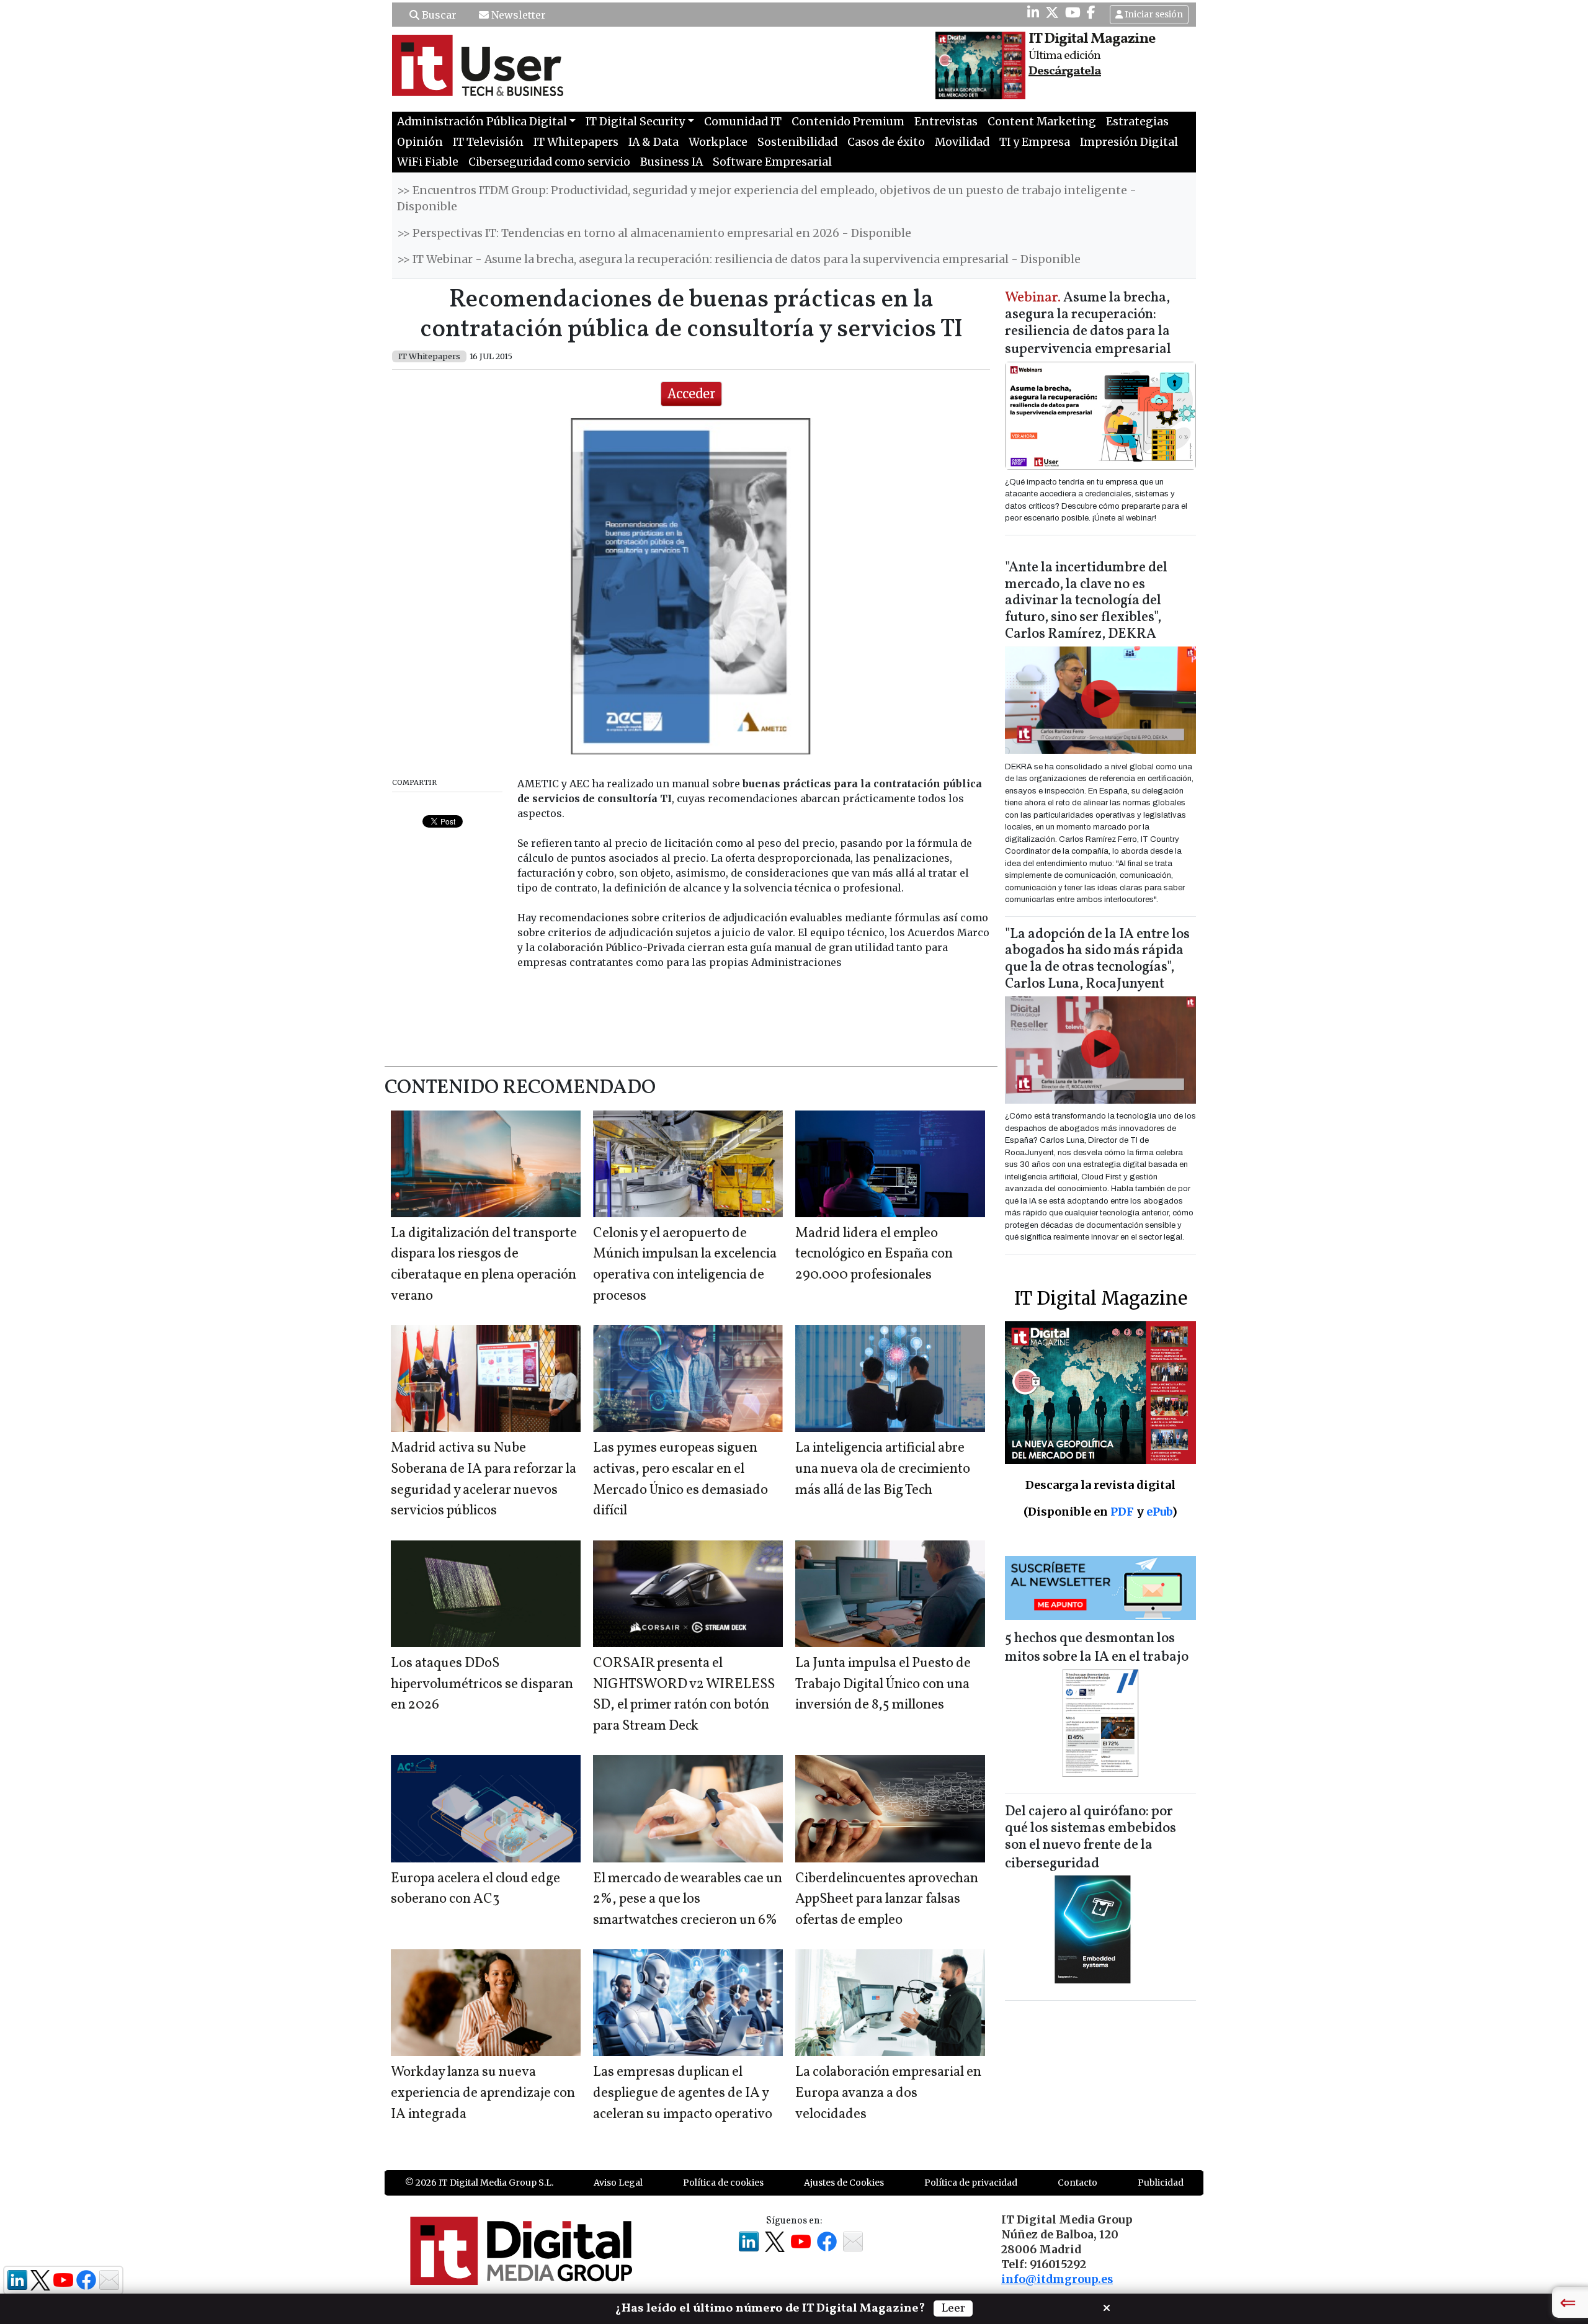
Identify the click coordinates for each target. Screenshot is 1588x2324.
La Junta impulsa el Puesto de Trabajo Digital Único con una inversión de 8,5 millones (883, 1684)
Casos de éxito (886, 142)
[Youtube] (1073, 12)
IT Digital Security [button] (635, 122)
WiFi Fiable (428, 162)
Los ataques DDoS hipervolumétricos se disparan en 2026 (482, 1684)
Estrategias (1137, 122)
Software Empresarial (772, 162)
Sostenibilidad (797, 142)
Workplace (718, 142)
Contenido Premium (848, 122)
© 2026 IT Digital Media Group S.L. (479, 2183)
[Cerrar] (1107, 2307)
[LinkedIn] (1033, 12)
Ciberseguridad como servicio (549, 162)
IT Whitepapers (576, 142)
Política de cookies (723, 2183)
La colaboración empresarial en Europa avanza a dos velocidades (888, 2093)
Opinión (420, 142)
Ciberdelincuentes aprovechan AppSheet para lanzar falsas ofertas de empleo (887, 1900)
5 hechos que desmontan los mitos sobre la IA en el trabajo (1097, 1648)
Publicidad (1161, 2183)
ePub (1159, 1512)
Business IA (671, 162)
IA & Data (653, 142)
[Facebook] (1091, 12)
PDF (1122, 1512)
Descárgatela (1065, 71)
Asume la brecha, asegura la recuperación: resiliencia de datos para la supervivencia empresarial (1088, 324)
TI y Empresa (1035, 142)
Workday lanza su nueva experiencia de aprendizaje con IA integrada (483, 2093)
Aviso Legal (618, 2183)
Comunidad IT (743, 122)
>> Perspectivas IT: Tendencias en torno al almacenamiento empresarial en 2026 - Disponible (654, 233)
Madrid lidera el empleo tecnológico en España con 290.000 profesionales (874, 1254)
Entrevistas (946, 122)
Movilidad (962, 142)
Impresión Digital (1129, 142)
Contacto (1077, 2183)
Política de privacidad (971, 2183)
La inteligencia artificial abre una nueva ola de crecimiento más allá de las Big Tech (883, 1469)
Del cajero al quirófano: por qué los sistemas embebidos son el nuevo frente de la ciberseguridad (1091, 1838)
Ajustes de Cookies (844, 2183)
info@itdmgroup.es (1057, 2279)
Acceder (691, 394)
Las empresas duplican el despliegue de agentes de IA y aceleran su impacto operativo (683, 2093)
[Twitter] (1052, 12)
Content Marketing (1042, 122)
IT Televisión (488, 142)
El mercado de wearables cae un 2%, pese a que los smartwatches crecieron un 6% (688, 1900)
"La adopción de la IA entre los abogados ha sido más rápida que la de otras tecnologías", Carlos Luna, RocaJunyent (1097, 960)
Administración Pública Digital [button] (482, 122)
